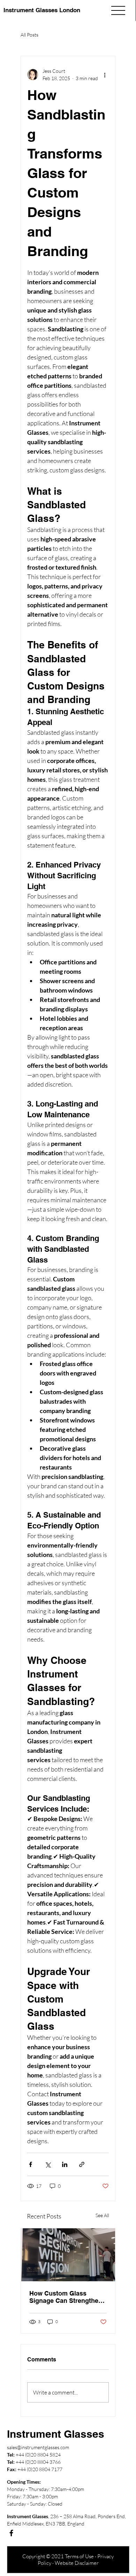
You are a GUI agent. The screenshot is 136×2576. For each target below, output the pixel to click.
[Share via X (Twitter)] (48, 2164)
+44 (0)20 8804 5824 (38, 2455)
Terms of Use (79, 2556)
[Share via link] (82, 2164)
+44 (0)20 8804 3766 (38, 2462)
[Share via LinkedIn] (65, 2164)
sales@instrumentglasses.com (38, 2447)
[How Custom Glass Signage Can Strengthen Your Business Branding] (68, 2255)
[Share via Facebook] (31, 2164)
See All (102, 2215)
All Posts (29, 35)
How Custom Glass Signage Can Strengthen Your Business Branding (66, 2297)
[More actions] (105, 75)
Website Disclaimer (77, 2563)
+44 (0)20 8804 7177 (40, 2469)
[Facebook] (11, 2533)
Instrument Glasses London (42, 10)
